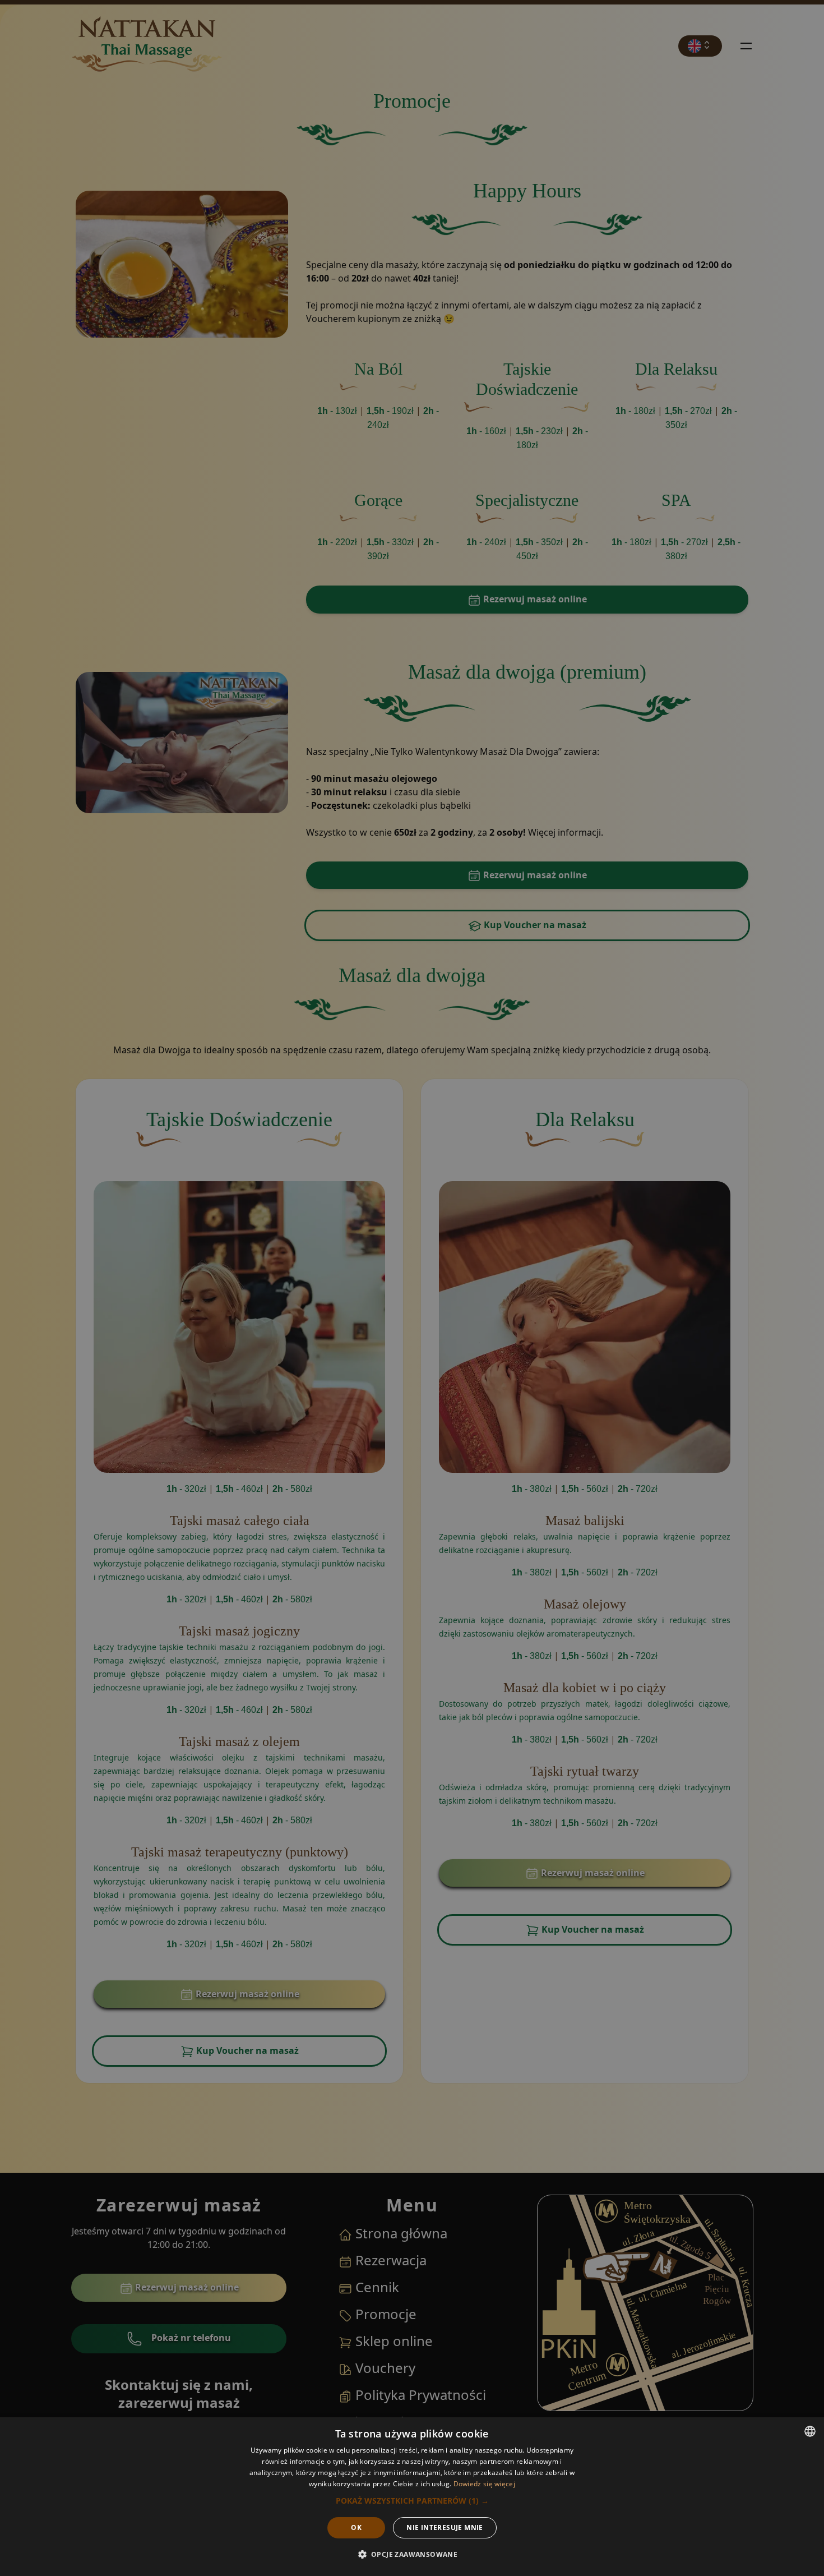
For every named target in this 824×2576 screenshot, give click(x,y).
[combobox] (810, 2431)
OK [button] (356, 2527)
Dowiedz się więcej (484, 2484)
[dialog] (412, 2497)
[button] (412, 2501)
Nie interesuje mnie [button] (445, 2527)
